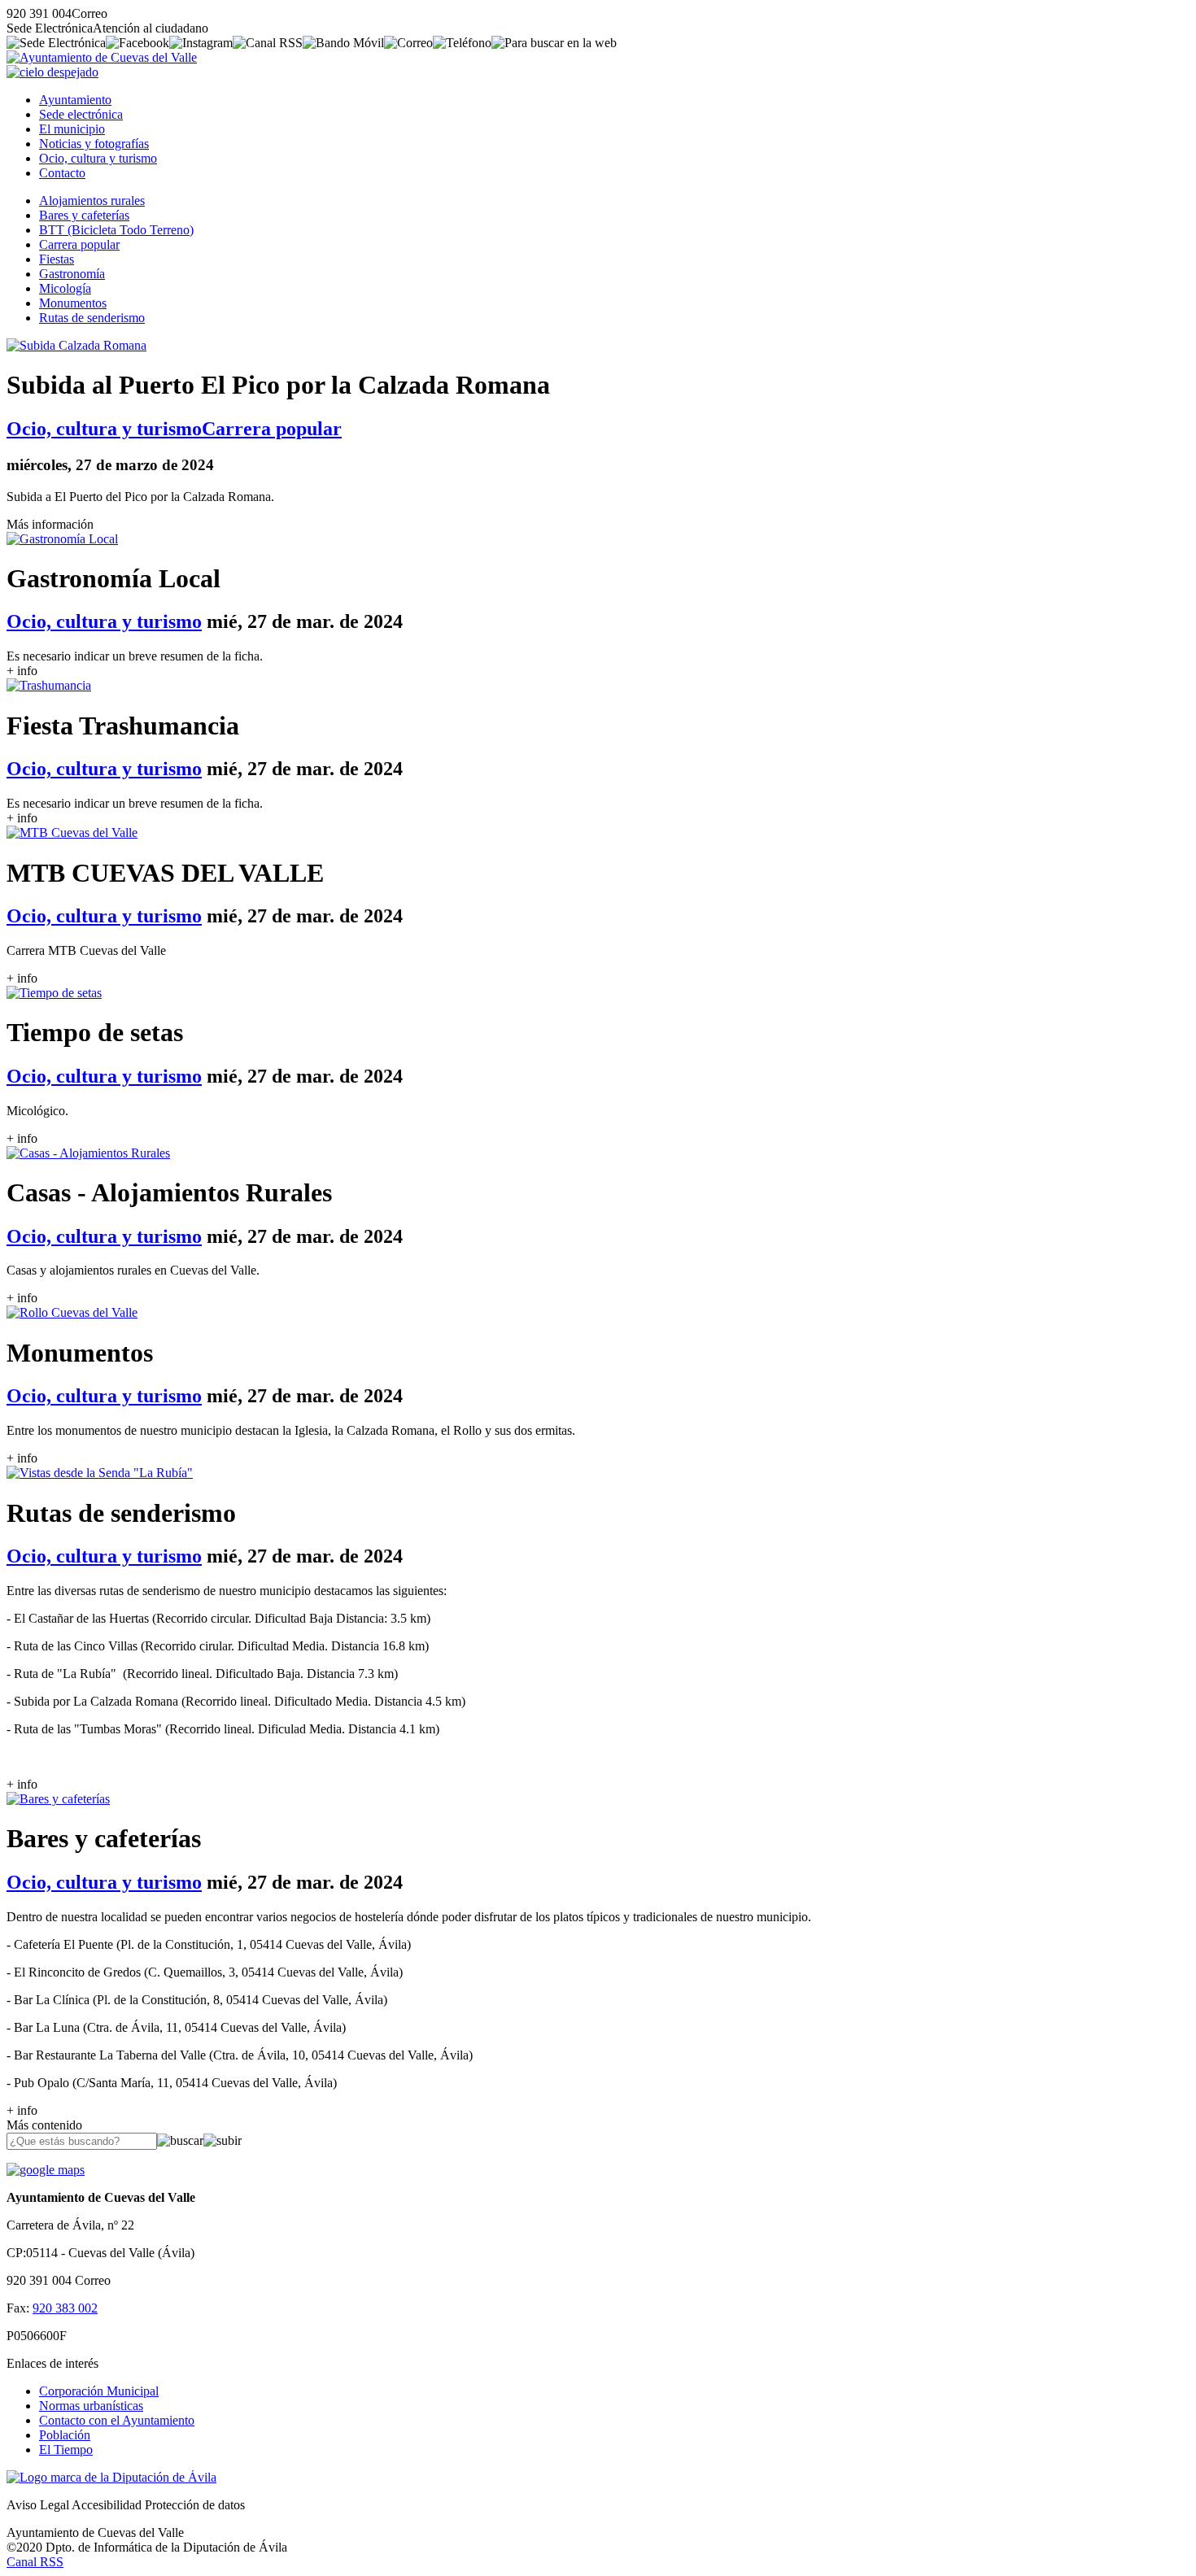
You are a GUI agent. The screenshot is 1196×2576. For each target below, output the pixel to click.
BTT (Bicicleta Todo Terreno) (116, 230)
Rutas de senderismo (92, 318)
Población (65, 2435)
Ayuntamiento (75, 100)
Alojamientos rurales (92, 201)
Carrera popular (79, 244)
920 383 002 (65, 2308)
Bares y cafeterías (84, 215)
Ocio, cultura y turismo (98, 158)
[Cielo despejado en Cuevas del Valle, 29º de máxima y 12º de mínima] (52, 72)
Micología (65, 288)
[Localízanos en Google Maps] (46, 2170)
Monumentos (73, 303)
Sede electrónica (81, 114)
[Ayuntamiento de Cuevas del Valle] (102, 57)
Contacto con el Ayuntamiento (117, 2420)
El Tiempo (66, 2450)
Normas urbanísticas (91, 2406)
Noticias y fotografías (94, 144)
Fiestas (57, 259)
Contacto (62, 173)
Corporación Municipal (99, 2391)
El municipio (72, 129)
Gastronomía (72, 274)
